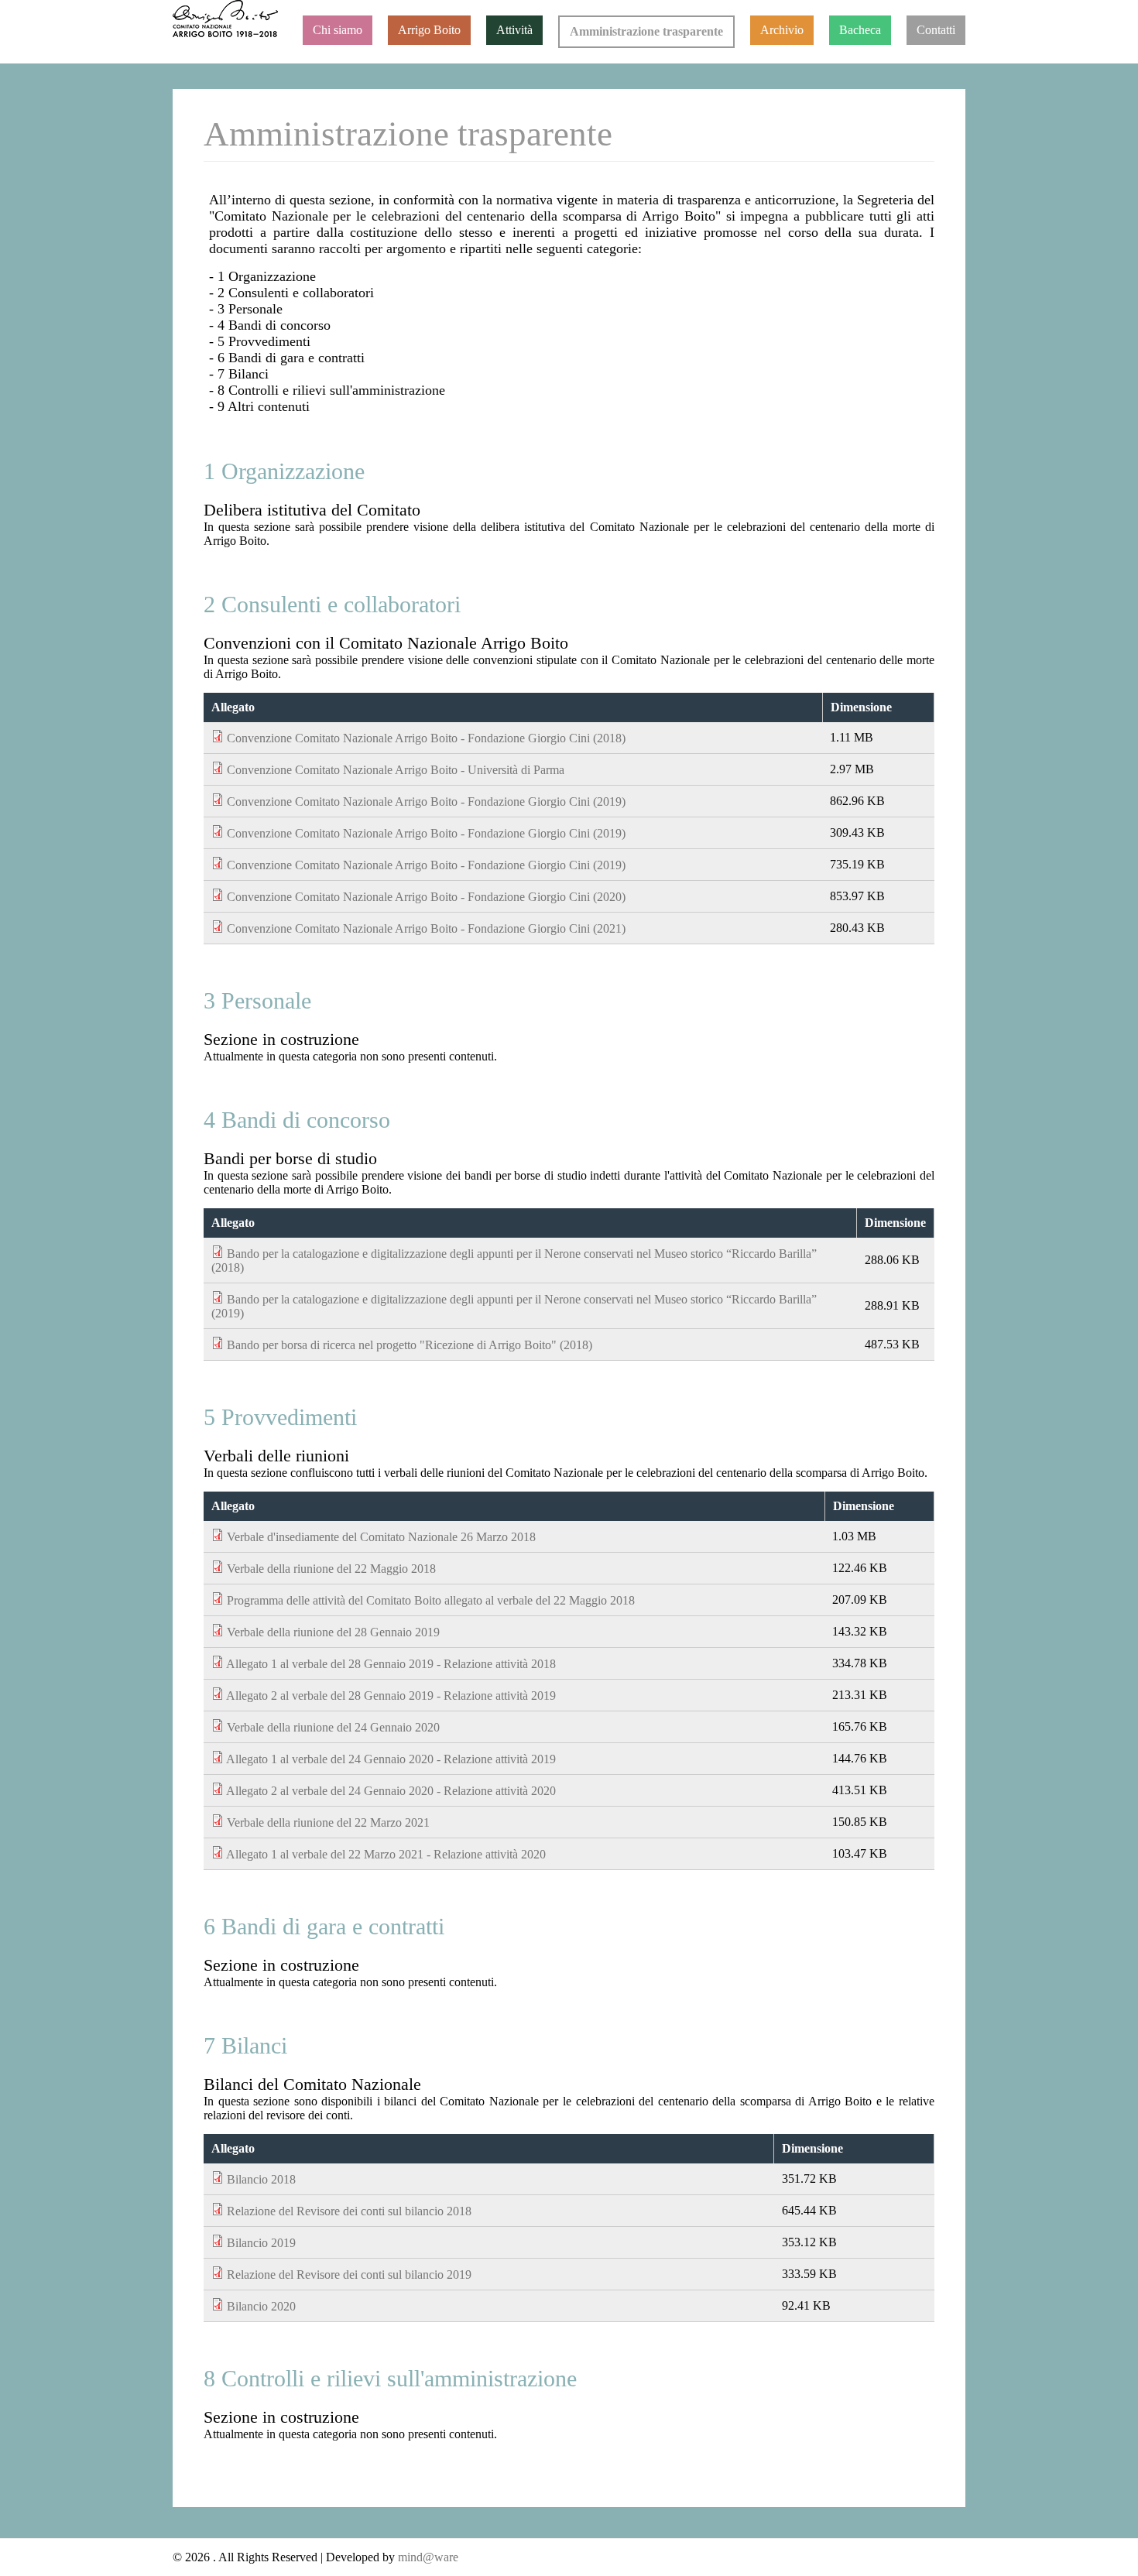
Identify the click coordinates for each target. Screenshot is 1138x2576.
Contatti (936, 30)
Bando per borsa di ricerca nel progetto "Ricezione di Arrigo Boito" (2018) (410, 1345)
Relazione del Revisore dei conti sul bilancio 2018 (349, 2211)
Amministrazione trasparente (646, 31)
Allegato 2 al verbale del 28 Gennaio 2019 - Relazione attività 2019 (391, 1696)
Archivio (782, 30)
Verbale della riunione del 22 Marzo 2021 (328, 1822)
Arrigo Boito (429, 30)
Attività (514, 30)
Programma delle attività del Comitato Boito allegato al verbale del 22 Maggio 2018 (431, 1600)
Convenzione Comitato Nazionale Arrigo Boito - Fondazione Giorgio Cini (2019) (426, 802)
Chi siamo (338, 30)
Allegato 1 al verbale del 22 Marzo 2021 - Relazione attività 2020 (386, 1854)
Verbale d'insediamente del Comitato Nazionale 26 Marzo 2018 (381, 1537)
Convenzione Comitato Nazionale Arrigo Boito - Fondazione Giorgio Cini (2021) (426, 928)
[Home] (225, 19)
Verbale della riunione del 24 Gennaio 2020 (333, 1727)
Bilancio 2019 (261, 2243)
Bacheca (860, 30)
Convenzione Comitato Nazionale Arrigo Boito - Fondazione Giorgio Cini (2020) (426, 897)
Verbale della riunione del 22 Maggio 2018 (331, 1569)
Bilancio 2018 (261, 2179)
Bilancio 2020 (261, 2306)
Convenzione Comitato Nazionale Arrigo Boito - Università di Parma (396, 770)
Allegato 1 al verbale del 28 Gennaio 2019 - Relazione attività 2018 (391, 1664)
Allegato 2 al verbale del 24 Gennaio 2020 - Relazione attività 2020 (391, 1791)
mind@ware (427, 2557)
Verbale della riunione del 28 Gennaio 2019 (333, 1632)
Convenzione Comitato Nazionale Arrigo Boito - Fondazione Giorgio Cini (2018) (426, 738)
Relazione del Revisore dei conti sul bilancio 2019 (349, 2275)
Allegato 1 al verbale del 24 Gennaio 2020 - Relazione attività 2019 (391, 1759)
